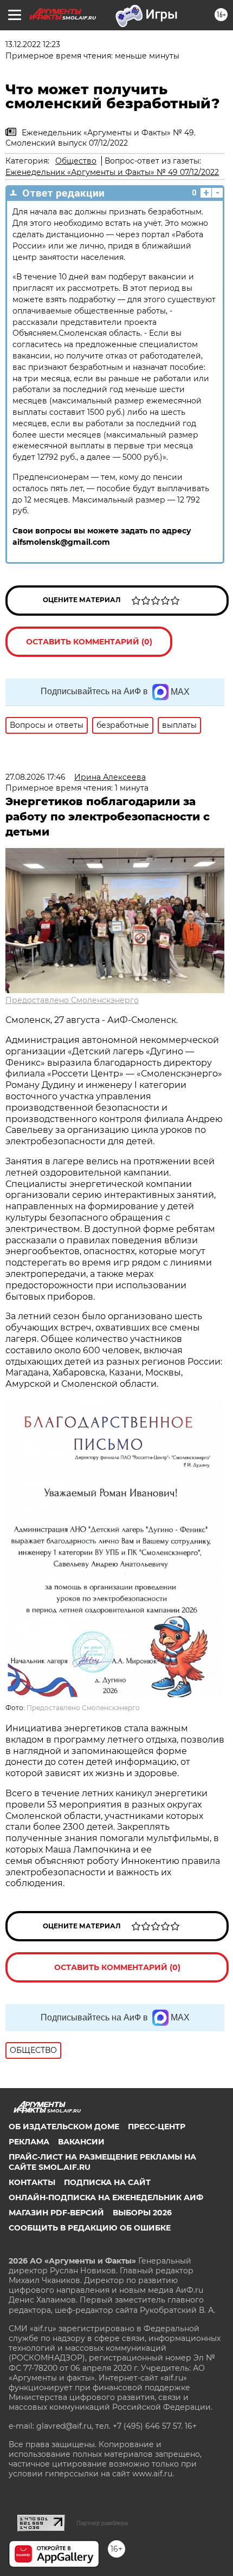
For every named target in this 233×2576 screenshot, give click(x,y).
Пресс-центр (157, 2127)
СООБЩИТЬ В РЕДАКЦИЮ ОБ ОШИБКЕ (90, 2228)
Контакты (32, 2182)
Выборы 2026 (142, 2213)
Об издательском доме (64, 2127)
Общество (76, 161)
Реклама (29, 2142)
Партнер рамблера (102, 2523)
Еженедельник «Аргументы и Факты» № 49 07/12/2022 (112, 172)
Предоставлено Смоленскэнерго (72, 1000)
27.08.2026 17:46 (35, 777)
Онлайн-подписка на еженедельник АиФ (106, 2197)
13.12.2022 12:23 (33, 44)
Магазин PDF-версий (56, 2213)
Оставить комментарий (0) (89, 642)
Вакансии (81, 2142)
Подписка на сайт (107, 2182)
